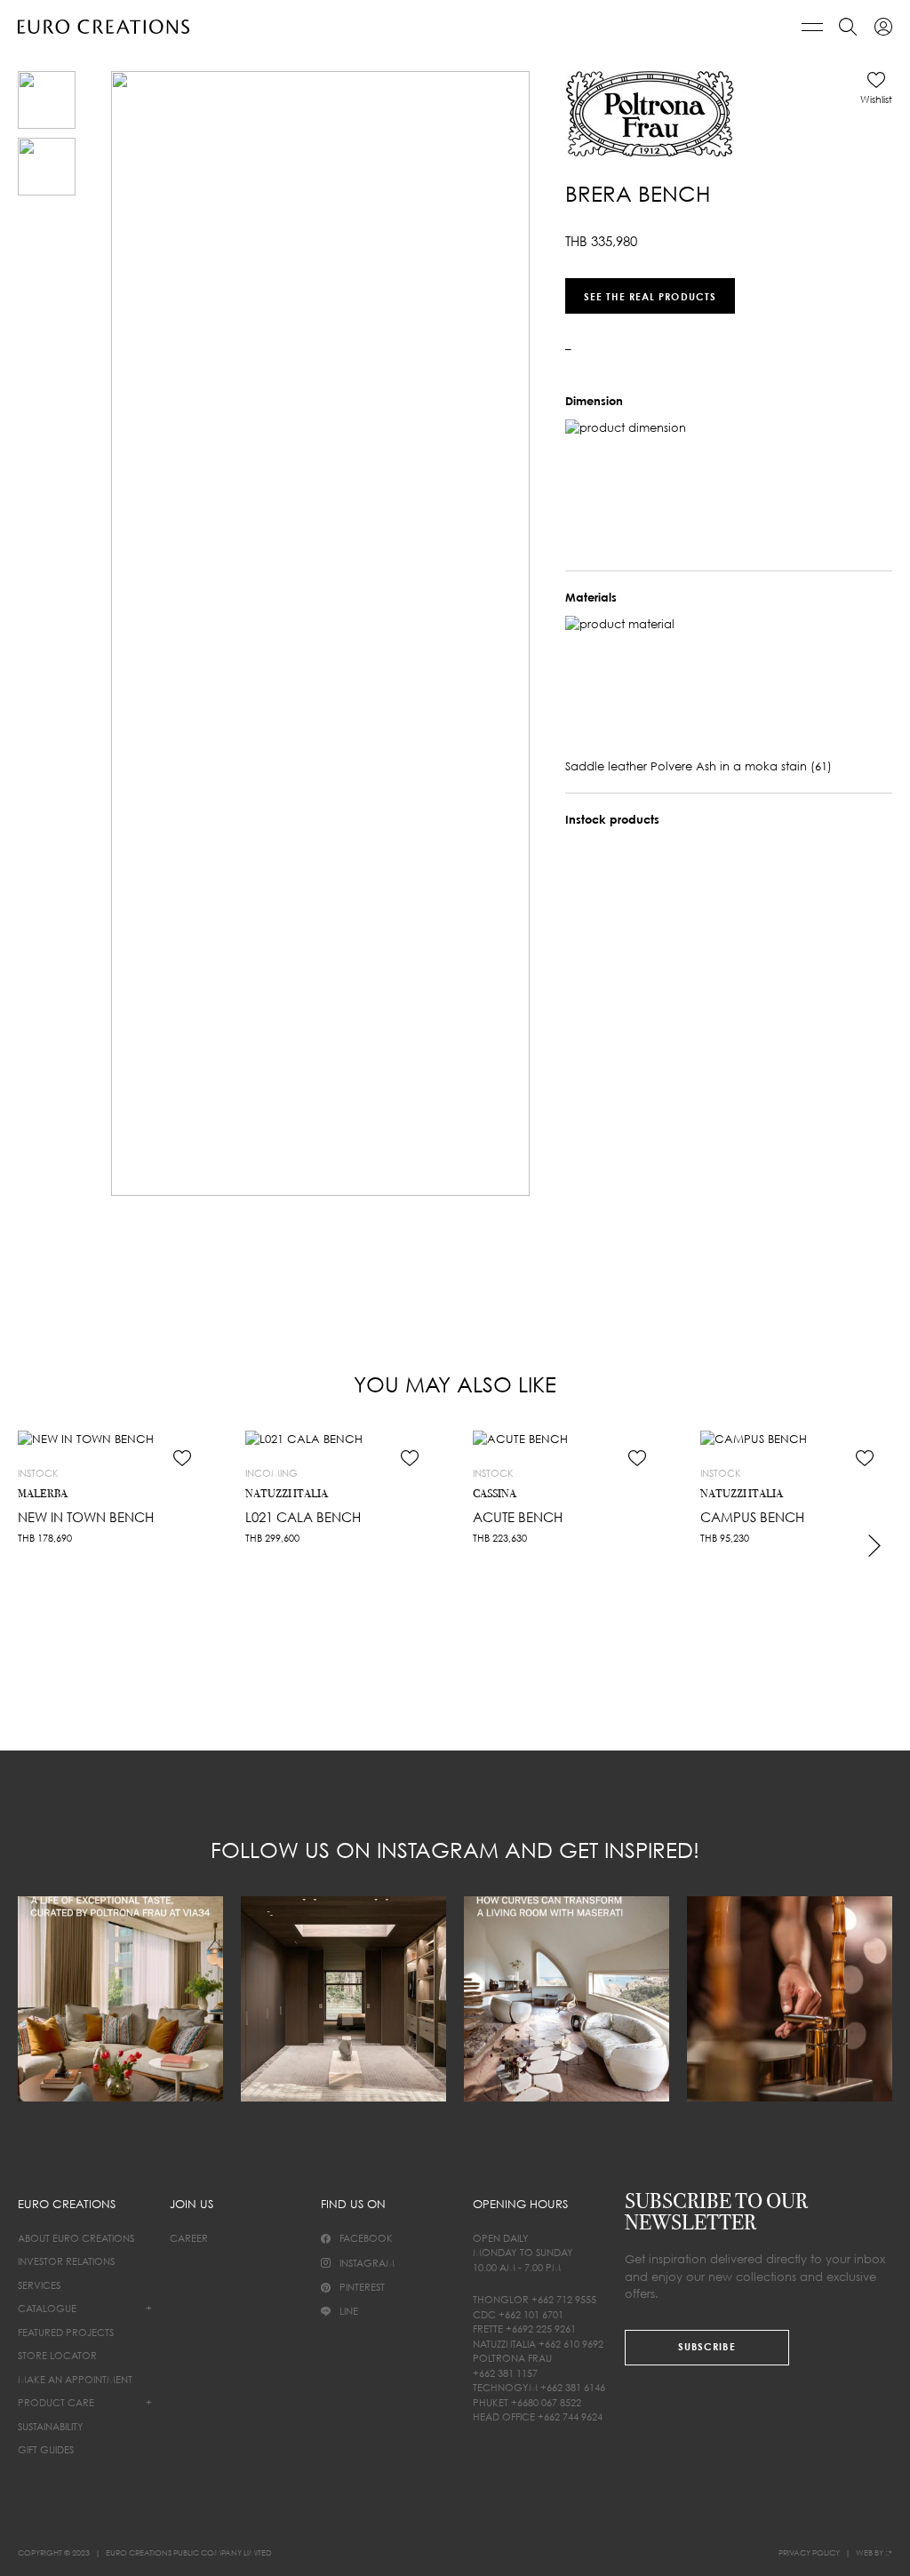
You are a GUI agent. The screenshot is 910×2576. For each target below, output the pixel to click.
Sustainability (51, 2426)
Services (39, 2285)
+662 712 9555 (564, 2299)
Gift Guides (46, 2449)
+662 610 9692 (571, 2344)
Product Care (56, 2402)
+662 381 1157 (505, 2373)
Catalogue (47, 2308)
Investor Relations (66, 2261)
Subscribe (707, 2346)
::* (889, 2552)
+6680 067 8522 (546, 2402)
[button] (876, 88)
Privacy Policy (809, 2552)
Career (189, 2238)
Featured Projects (66, 2332)
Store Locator (57, 2355)
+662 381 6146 (573, 2387)
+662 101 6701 (531, 2314)
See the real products (650, 295)
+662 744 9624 (570, 2416)
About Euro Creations (76, 2238)
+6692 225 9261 (541, 2329)
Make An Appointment (75, 2379)
